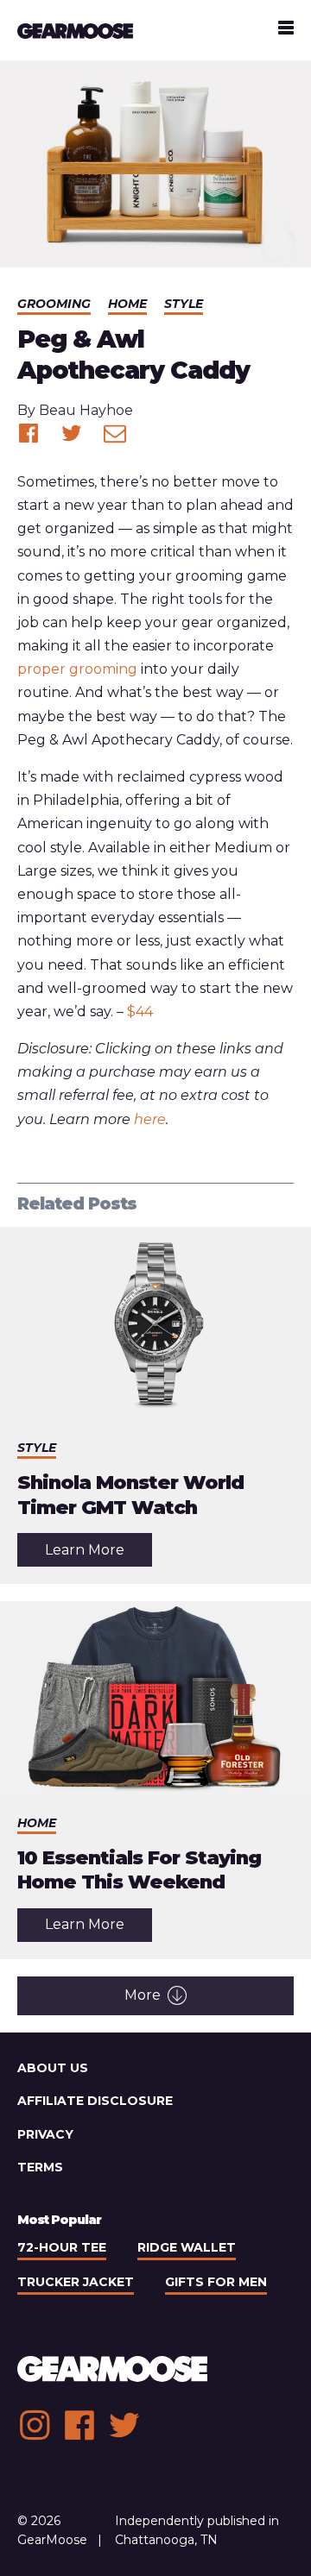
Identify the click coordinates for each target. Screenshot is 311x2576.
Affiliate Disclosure (95, 2101)
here (150, 1119)
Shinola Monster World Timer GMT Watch (130, 1495)
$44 (140, 1012)
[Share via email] (115, 433)
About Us (53, 2068)
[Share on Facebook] (29, 433)
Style (184, 304)
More (143, 1995)
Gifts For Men (216, 2282)
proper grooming (77, 669)
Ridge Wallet (187, 2247)
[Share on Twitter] (72, 433)
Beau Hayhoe (86, 410)
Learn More (98, 1554)
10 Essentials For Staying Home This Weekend (139, 1870)
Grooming (54, 304)
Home (127, 304)
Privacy (45, 2134)
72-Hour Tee (62, 2247)
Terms (40, 2167)
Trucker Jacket (76, 2282)
